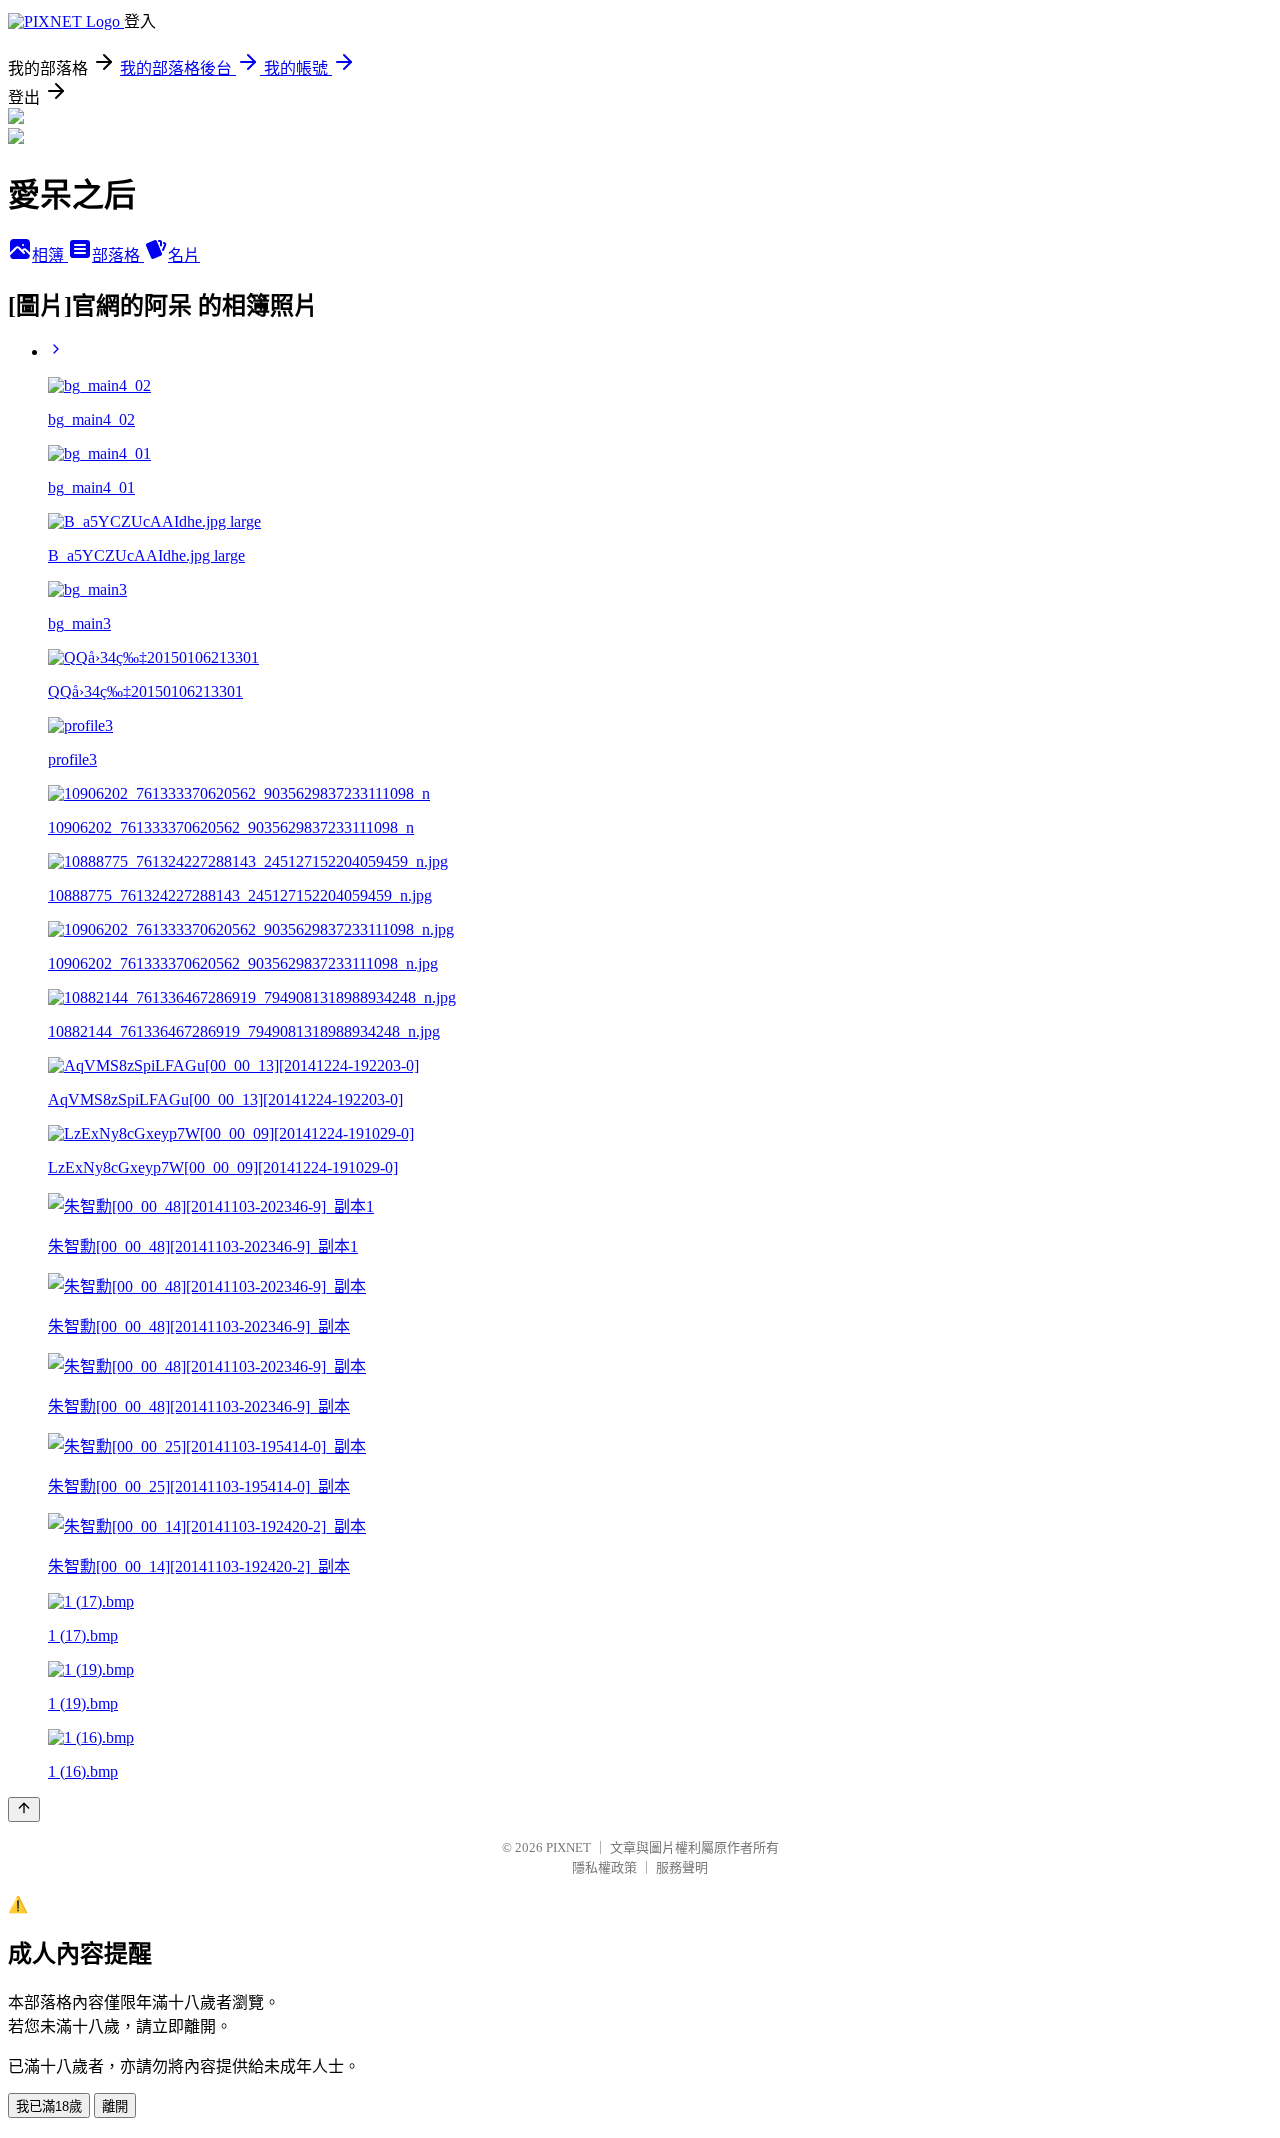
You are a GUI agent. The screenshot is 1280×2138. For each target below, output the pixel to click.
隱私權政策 (604, 1867)
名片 (184, 255)
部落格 (118, 255)
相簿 (50, 255)
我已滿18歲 (49, 2106)
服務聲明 (682, 1867)
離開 (115, 2106)
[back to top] (24, 1809)
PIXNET (568, 1847)
